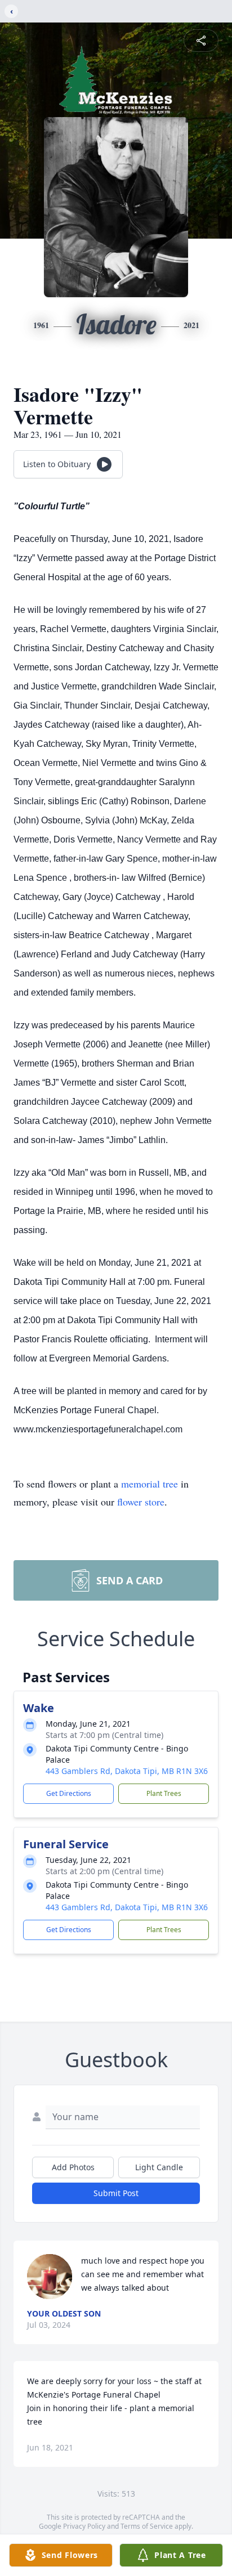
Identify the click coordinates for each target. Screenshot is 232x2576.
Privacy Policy (84, 2526)
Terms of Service (147, 2526)
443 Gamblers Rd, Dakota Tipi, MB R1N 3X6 (127, 1771)
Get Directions (69, 1793)
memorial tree (150, 1484)
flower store (141, 1502)
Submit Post (116, 2193)
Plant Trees (164, 1793)
